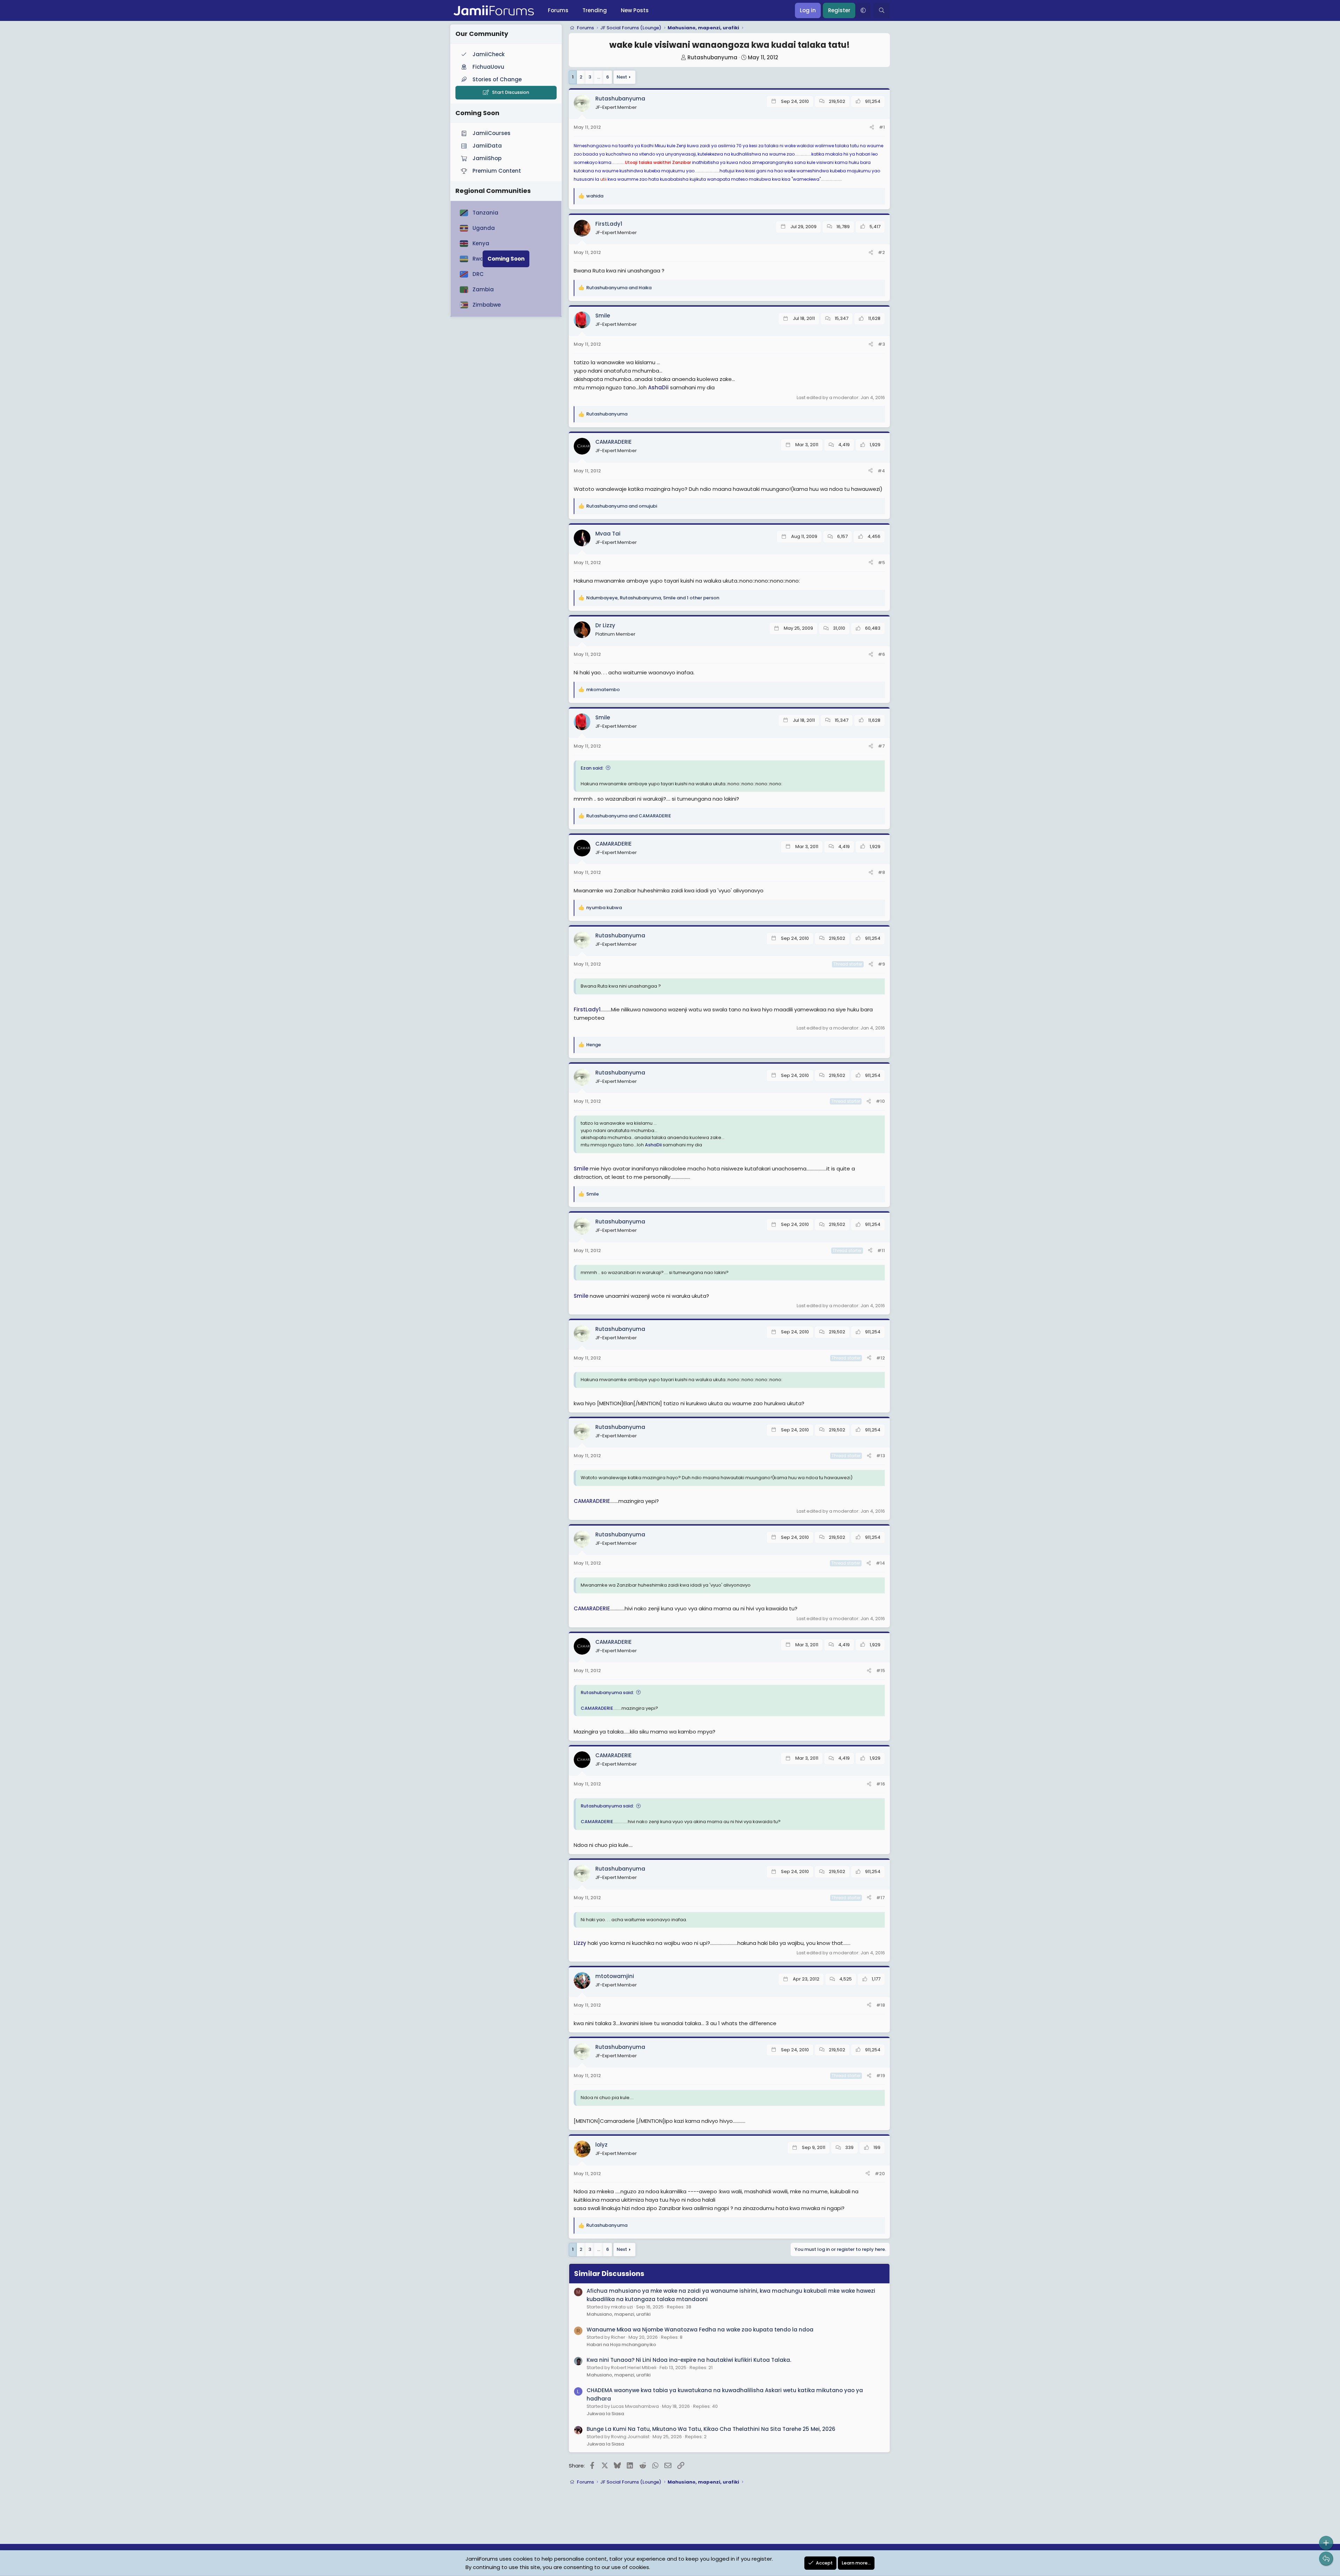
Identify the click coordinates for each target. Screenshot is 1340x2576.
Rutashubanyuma (712, 57)
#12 (881, 1358)
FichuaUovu (488, 67)
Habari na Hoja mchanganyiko (621, 2345)
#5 (881, 563)
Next (622, 77)
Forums (558, 10)
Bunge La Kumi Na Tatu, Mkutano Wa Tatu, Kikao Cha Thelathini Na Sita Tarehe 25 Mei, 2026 (711, 2429)
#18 (881, 2005)
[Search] (882, 10)
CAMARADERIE (592, 1501)
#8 (881, 872)
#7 (881, 746)
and (619, 288)
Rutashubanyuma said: (607, 1693)
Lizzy (580, 1943)
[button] (863, 10)
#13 (881, 1456)
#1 (882, 127)
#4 (881, 471)
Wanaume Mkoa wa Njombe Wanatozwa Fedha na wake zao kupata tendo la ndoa (700, 2330)
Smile (581, 1169)
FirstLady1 (587, 1009)
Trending (595, 10)
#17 (881, 1898)
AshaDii (658, 387)
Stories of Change (497, 79)
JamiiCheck (489, 54)
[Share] (872, 128)
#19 (881, 2076)
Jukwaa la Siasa (605, 2414)
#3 (881, 344)
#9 (881, 964)
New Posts (635, 10)
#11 (881, 1250)
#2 (881, 252)
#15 (881, 1671)
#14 (880, 1563)
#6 (881, 654)
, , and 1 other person (653, 598)
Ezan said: (592, 768)
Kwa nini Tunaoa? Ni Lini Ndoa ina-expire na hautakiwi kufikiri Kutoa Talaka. (689, 2360)
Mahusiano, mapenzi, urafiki (619, 2314)
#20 (880, 2174)
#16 (881, 1784)
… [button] (599, 77)
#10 (880, 1101)
